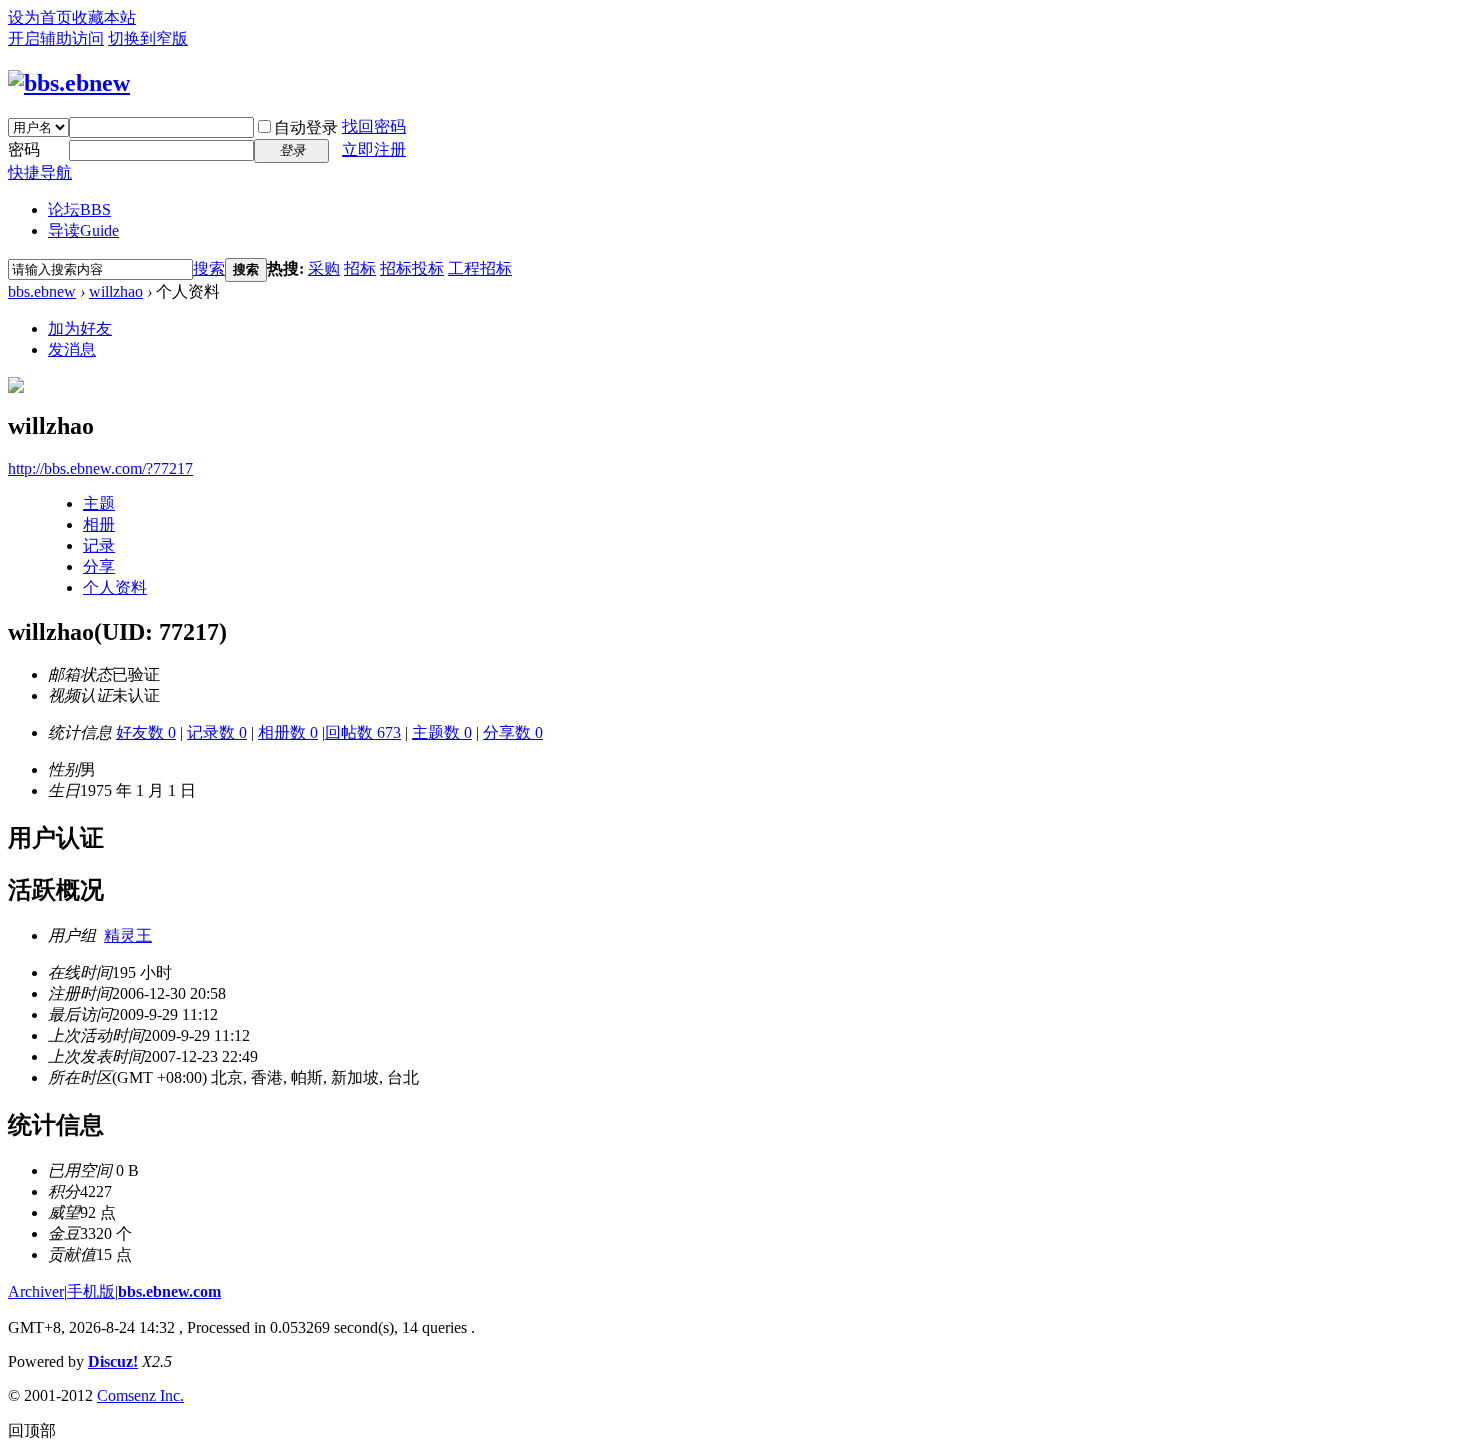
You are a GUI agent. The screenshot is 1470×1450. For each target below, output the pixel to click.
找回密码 (374, 126)
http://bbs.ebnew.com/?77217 (100, 468)
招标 (360, 268)
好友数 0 (146, 732)
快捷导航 (40, 172)
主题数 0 (442, 732)
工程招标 (480, 268)
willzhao (116, 291)
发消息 (72, 349)
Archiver (36, 1291)
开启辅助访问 (56, 38)
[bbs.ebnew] (69, 83)
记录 (99, 545)
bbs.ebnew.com (169, 1291)
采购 (324, 268)
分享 (99, 566)
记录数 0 (217, 732)
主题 (99, 503)
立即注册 (374, 149)
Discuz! (113, 1361)
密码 (24, 149)
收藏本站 (104, 17)
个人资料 (115, 587)
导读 (83, 230)
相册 (99, 524)
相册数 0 (288, 732)
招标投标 (412, 268)
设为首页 (40, 17)
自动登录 (306, 127)
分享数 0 (513, 732)
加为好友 (80, 328)
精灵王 (128, 935)
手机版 (91, 1291)
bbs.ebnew (42, 291)
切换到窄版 (148, 38)
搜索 (209, 268)
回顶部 (32, 1430)
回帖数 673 (363, 732)
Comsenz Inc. (140, 1395)
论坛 (79, 209)
